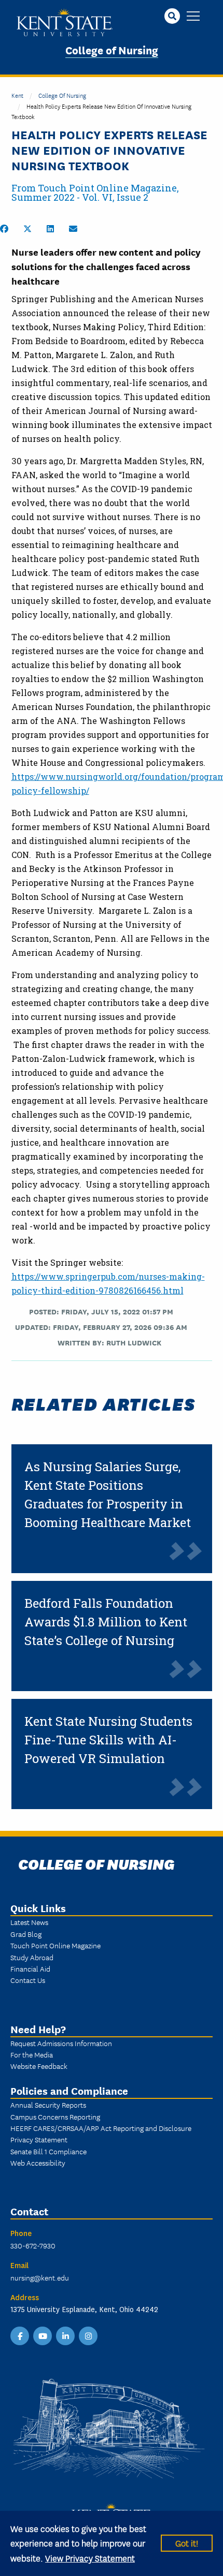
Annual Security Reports (48, 2105)
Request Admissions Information (61, 2043)
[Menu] (193, 17)
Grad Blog (26, 1934)
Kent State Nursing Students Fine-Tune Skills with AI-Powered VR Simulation (108, 1740)
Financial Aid (30, 1968)
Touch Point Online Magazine (55, 1945)
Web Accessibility (38, 2163)
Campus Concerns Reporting (55, 2116)
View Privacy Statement (90, 2558)
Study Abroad (32, 1957)
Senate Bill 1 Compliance (48, 2151)
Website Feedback (39, 2066)
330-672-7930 (33, 2245)
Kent (17, 95)
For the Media (32, 2054)
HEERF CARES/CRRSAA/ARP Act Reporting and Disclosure (101, 2128)
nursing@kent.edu (40, 2277)
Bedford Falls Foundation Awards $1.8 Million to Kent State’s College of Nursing (106, 1622)
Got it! (187, 2543)
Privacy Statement (39, 2139)
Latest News (29, 1922)
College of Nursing (112, 49)
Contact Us (28, 1980)
